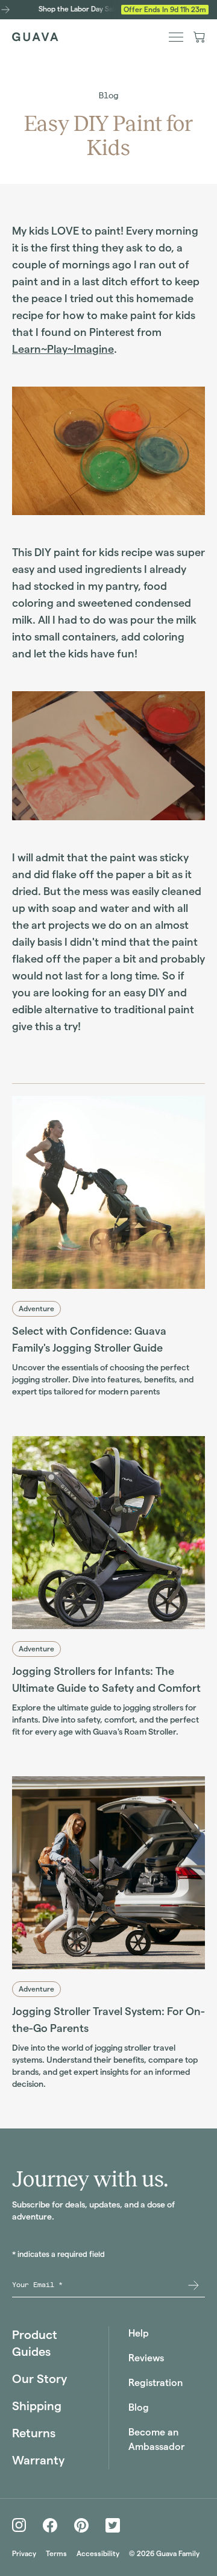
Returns (34, 2433)
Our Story (39, 2379)
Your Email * (37, 2285)
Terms (56, 2553)
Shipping (37, 2406)
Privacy (24, 2553)
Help (139, 2333)
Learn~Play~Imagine (63, 349)
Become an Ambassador (156, 2439)
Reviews (146, 2358)
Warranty (38, 2460)
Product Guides (35, 2343)
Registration (156, 2383)
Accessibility (98, 2553)
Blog (108, 96)
